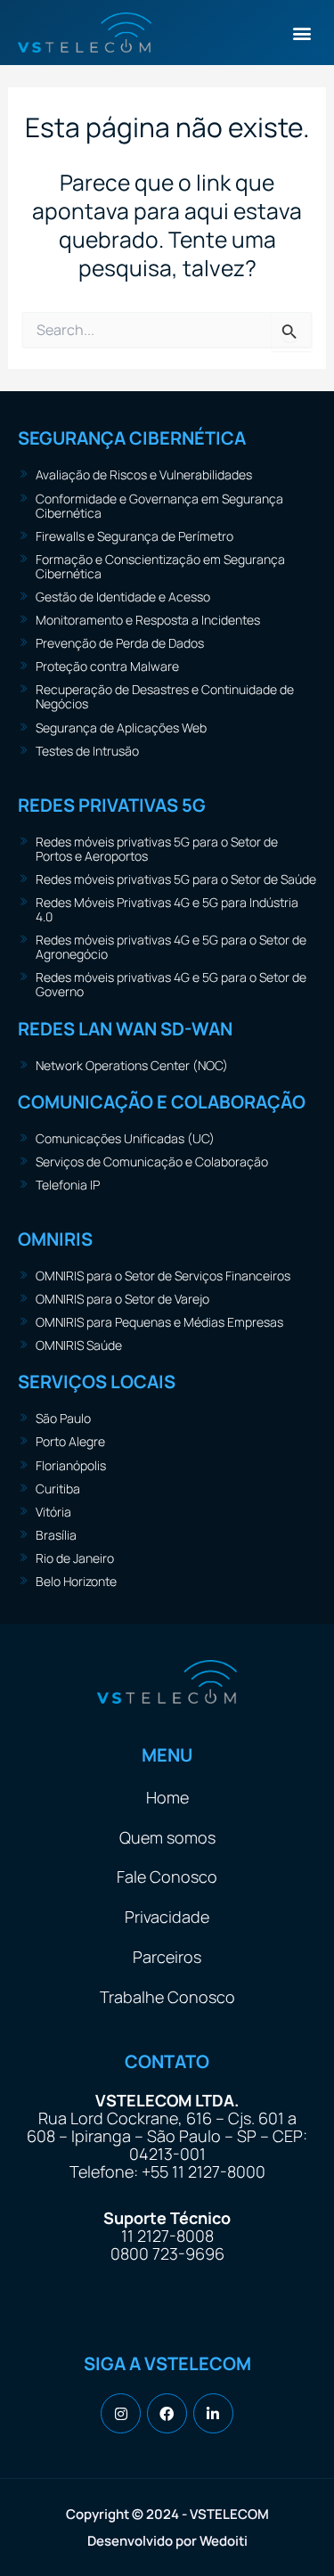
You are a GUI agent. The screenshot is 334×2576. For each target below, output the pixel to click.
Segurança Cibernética (132, 438)
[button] (301, 33)
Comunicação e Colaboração (162, 1102)
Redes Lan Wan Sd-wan (125, 1029)
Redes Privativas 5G (112, 805)
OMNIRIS (55, 1239)
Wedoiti (224, 2541)
